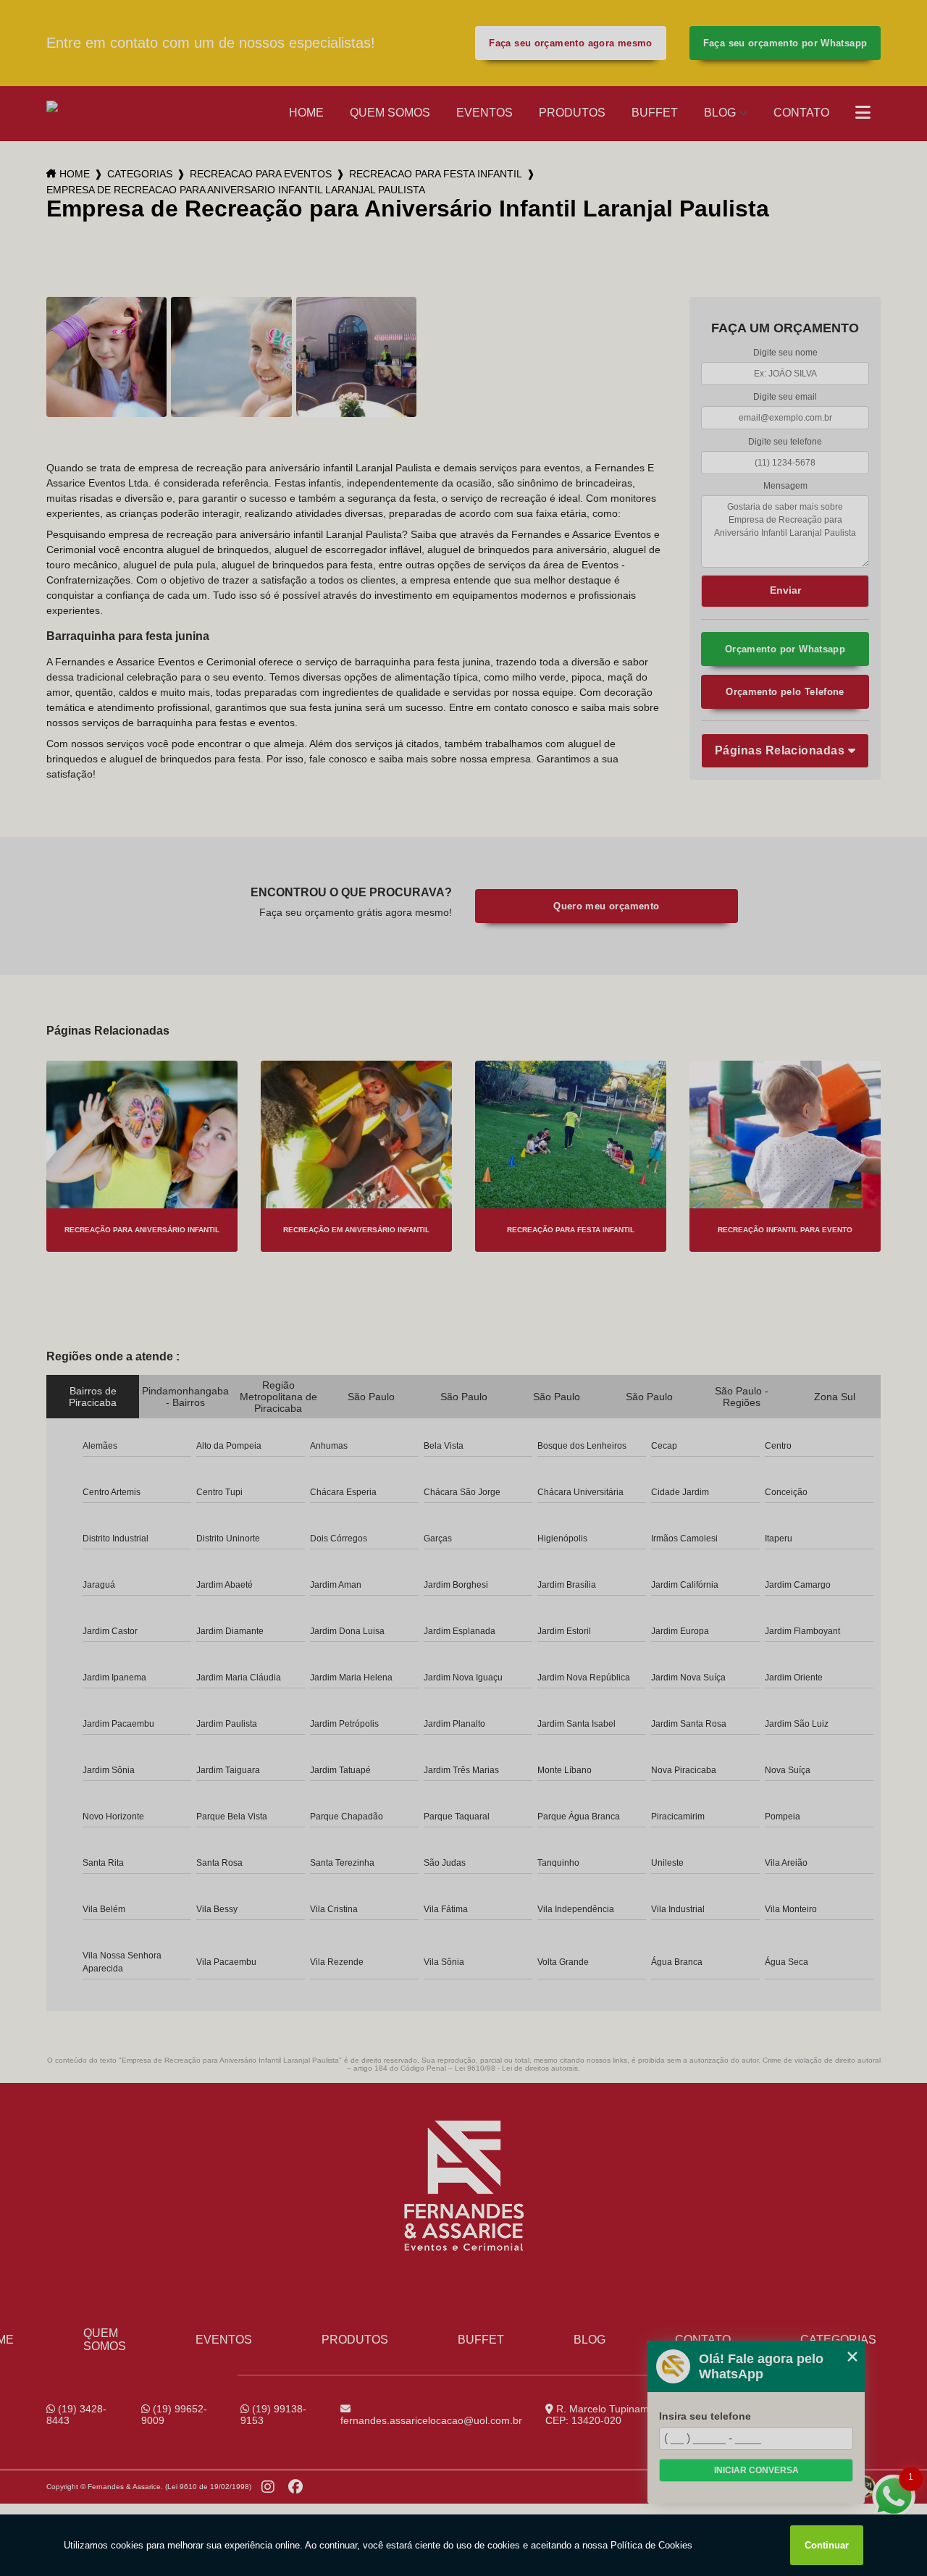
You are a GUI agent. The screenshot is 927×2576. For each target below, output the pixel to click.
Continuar (827, 2545)
